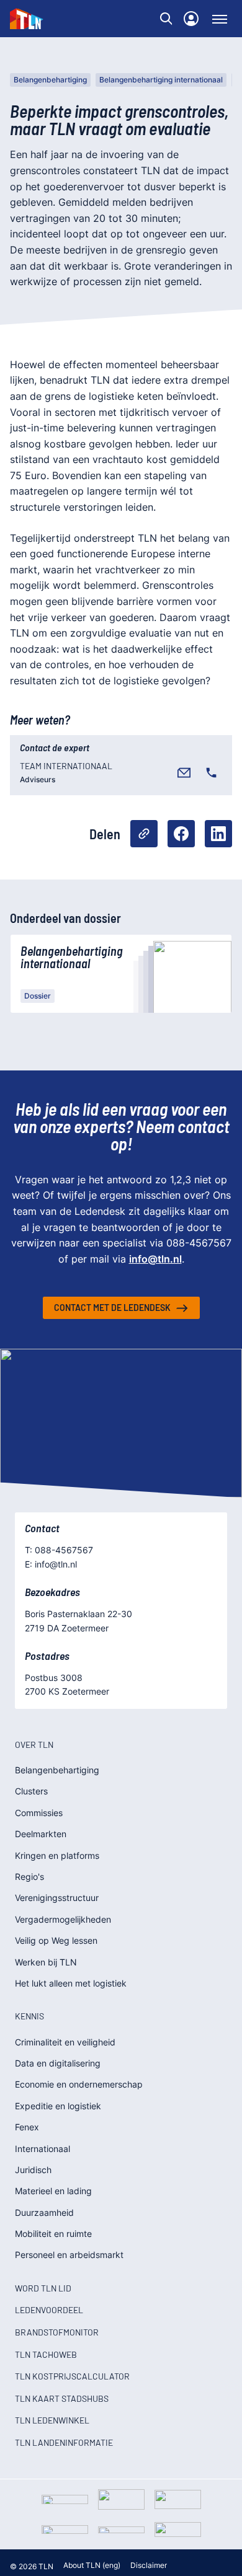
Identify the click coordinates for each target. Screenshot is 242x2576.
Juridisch (33, 2170)
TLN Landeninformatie (64, 2442)
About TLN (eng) (92, 2565)
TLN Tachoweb (46, 2354)
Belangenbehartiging (50, 80)
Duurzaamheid (44, 2212)
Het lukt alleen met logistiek (71, 1983)
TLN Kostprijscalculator (72, 2376)
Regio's (29, 1877)
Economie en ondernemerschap (79, 2084)
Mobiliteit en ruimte (53, 2234)
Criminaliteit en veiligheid (65, 2042)
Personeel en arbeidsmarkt (69, 2255)
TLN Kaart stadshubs (62, 2398)
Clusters (31, 1791)
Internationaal (43, 2149)
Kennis (29, 2016)
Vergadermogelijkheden (63, 1919)
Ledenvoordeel (49, 2310)
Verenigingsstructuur (57, 1898)
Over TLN (34, 1745)
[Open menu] (220, 19)
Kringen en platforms (57, 1855)
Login (191, 19)
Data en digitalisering (58, 2063)
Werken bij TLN (46, 1962)
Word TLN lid (43, 2288)
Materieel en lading (53, 2191)
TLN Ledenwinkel (52, 2420)
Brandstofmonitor (57, 2332)
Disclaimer (149, 2565)
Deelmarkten (41, 1834)
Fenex (27, 2127)
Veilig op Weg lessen (56, 1940)
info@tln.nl (155, 1259)
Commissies (39, 1813)
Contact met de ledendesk (112, 1308)
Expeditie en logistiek (58, 2106)
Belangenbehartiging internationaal (161, 80)
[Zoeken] (166, 19)
